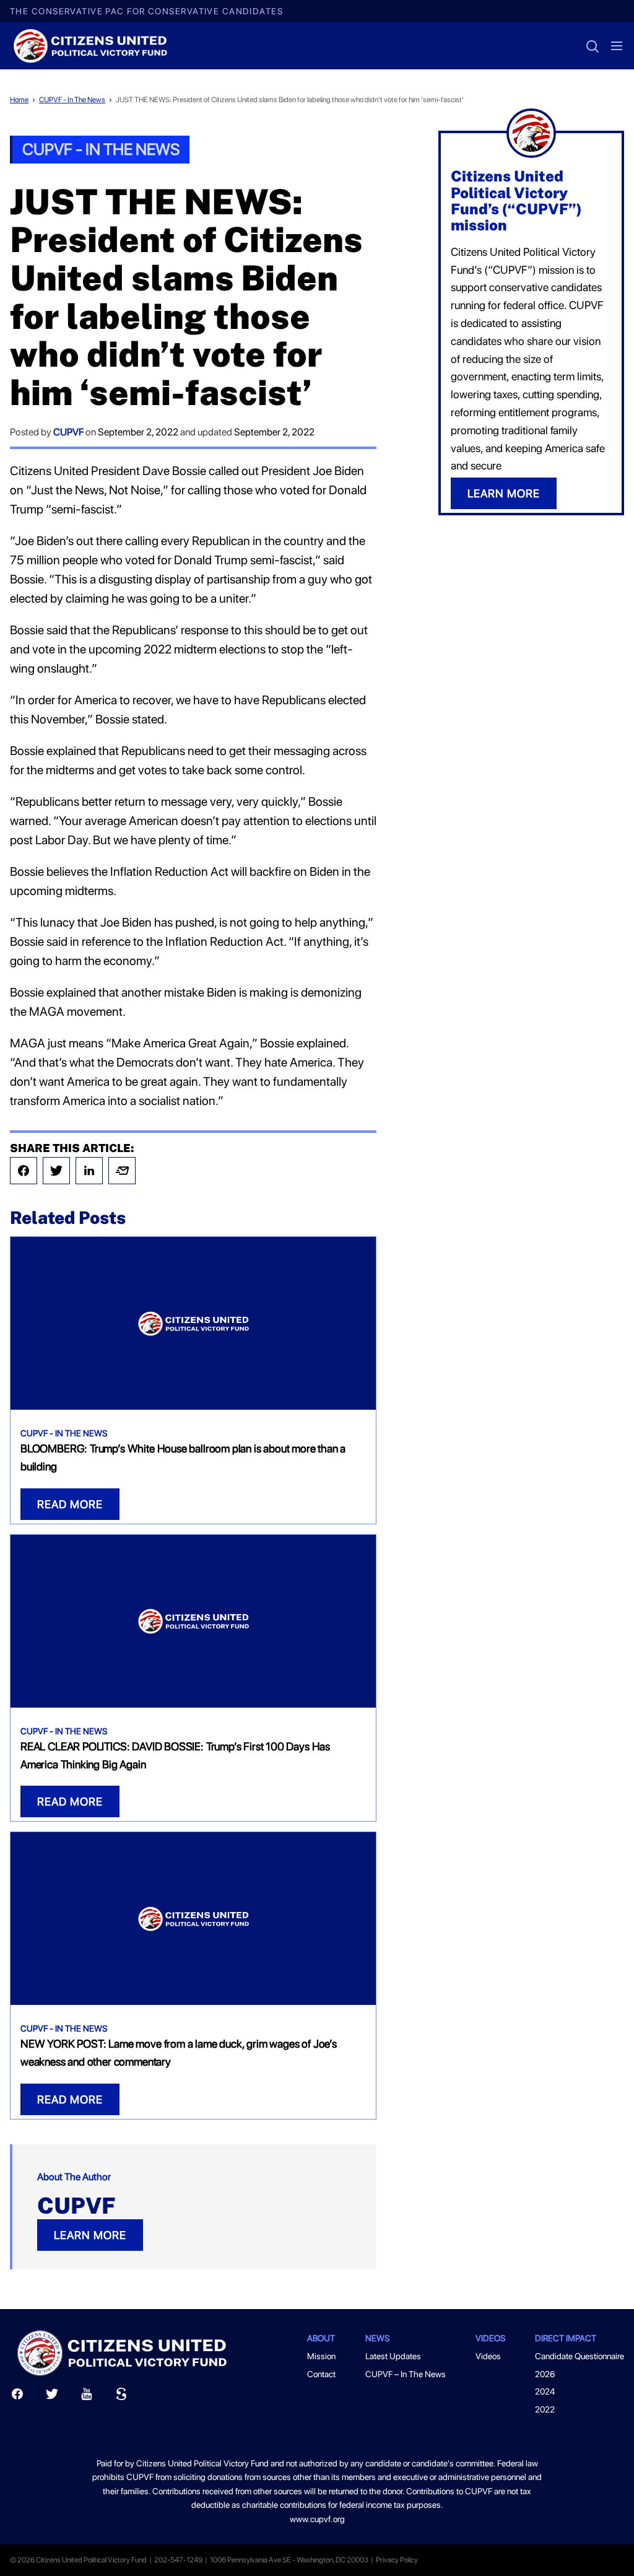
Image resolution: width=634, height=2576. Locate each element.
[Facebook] (24, 1171)
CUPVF (68, 432)
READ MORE (70, 1504)
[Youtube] (87, 2397)
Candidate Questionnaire (580, 2356)
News (377, 2338)
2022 (545, 2409)
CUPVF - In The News (72, 100)
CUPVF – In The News (406, 2374)
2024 (545, 2391)
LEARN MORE (90, 2235)
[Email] (122, 1171)
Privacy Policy (397, 2560)
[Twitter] (56, 1171)
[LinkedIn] (89, 1171)
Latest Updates (393, 2356)
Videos (488, 2356)
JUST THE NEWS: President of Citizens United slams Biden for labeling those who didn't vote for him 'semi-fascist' (290, 100)
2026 (545, 2374)
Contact (321, 2374)
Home (19, 100)
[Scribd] (121, 2397)
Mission (321, 2356)
